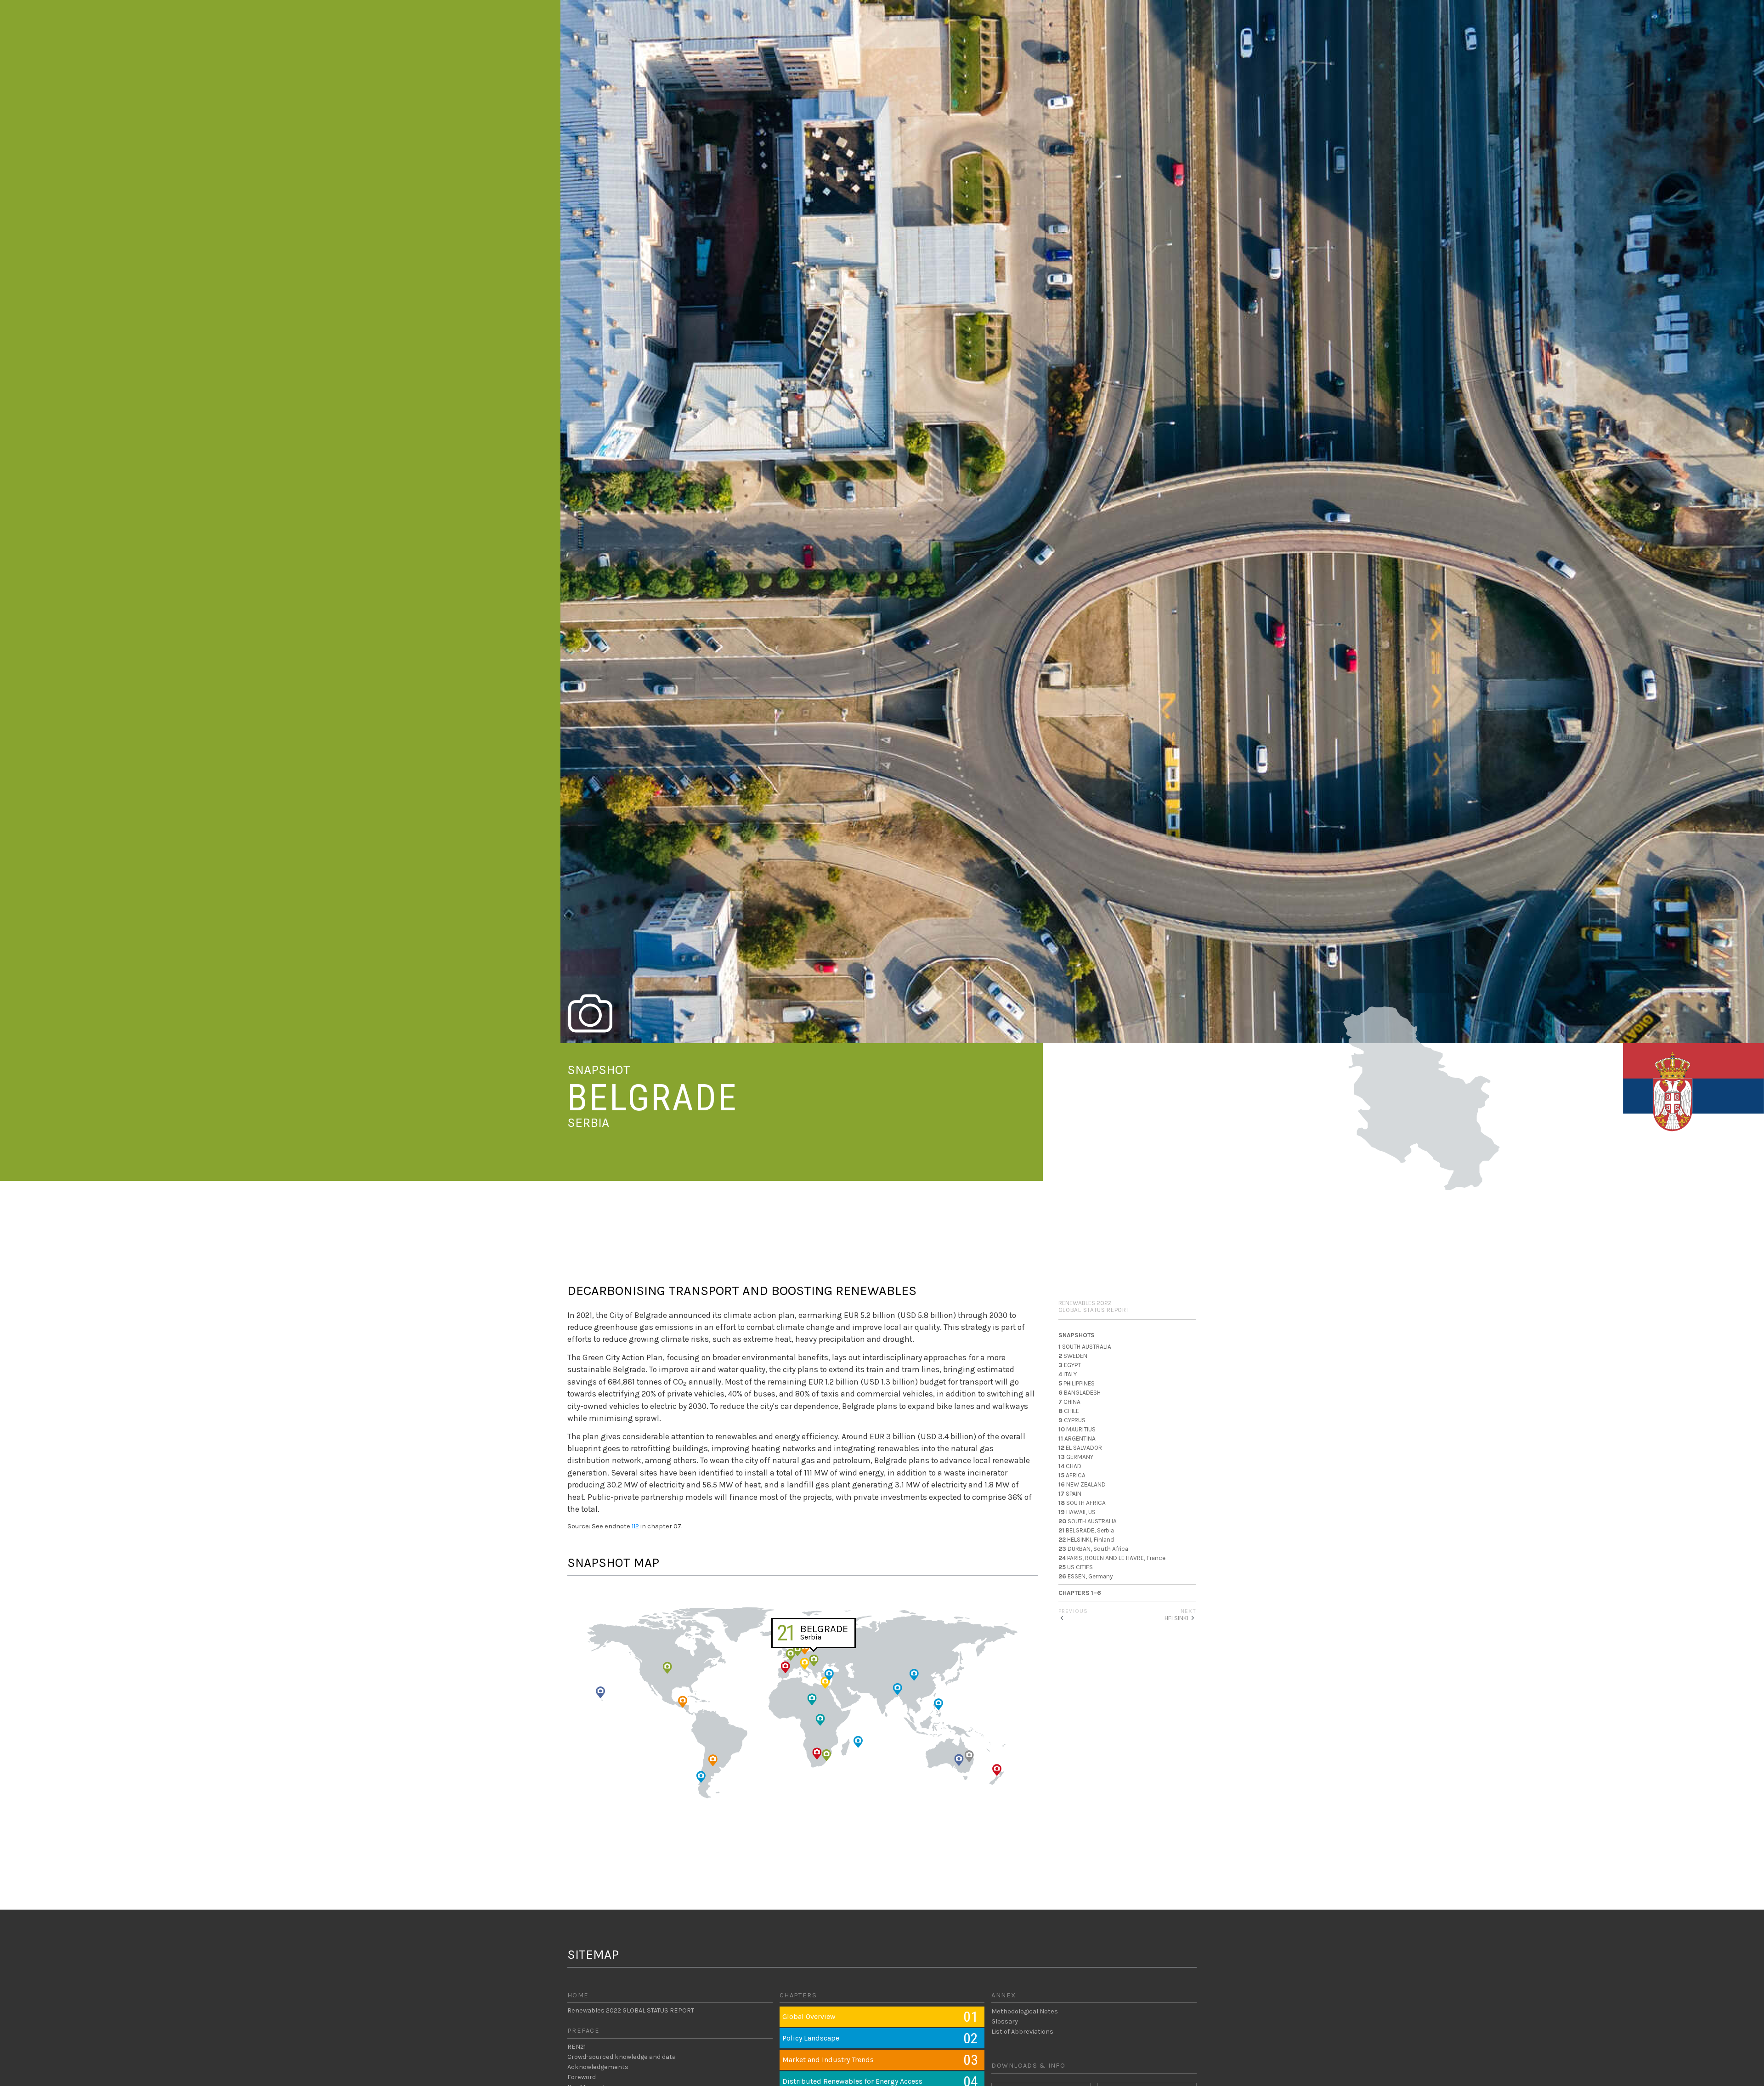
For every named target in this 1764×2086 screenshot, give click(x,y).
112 (635, 1526)
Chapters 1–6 (1080, 1593)
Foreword (582, 2077)
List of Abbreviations (1022, 2032)
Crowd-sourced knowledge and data (622, 2057)
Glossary (1005, 2021)
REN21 (577, 2047)
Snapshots (1077, 1335)
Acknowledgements (598, 2067)
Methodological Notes (1025, 2011)
